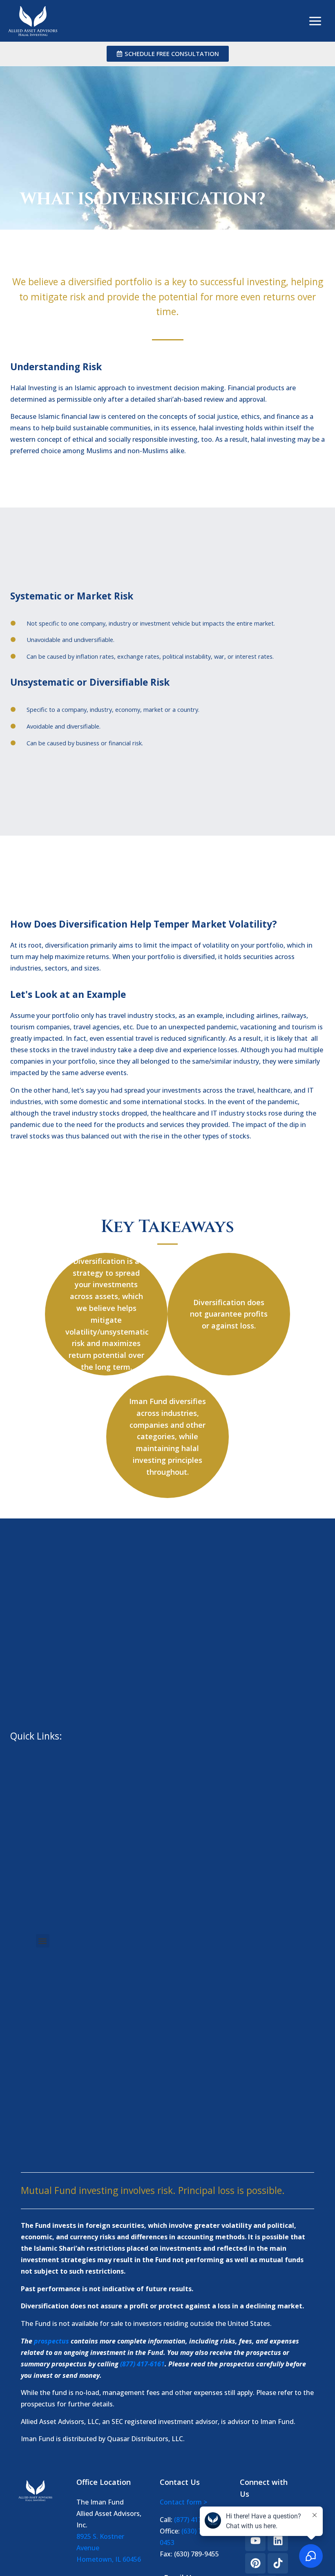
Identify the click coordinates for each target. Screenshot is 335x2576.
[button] (43, 1941)
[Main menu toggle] (315, 21)
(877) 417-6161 (142, 2364)
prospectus (51, 2341)
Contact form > (183, 2502)
